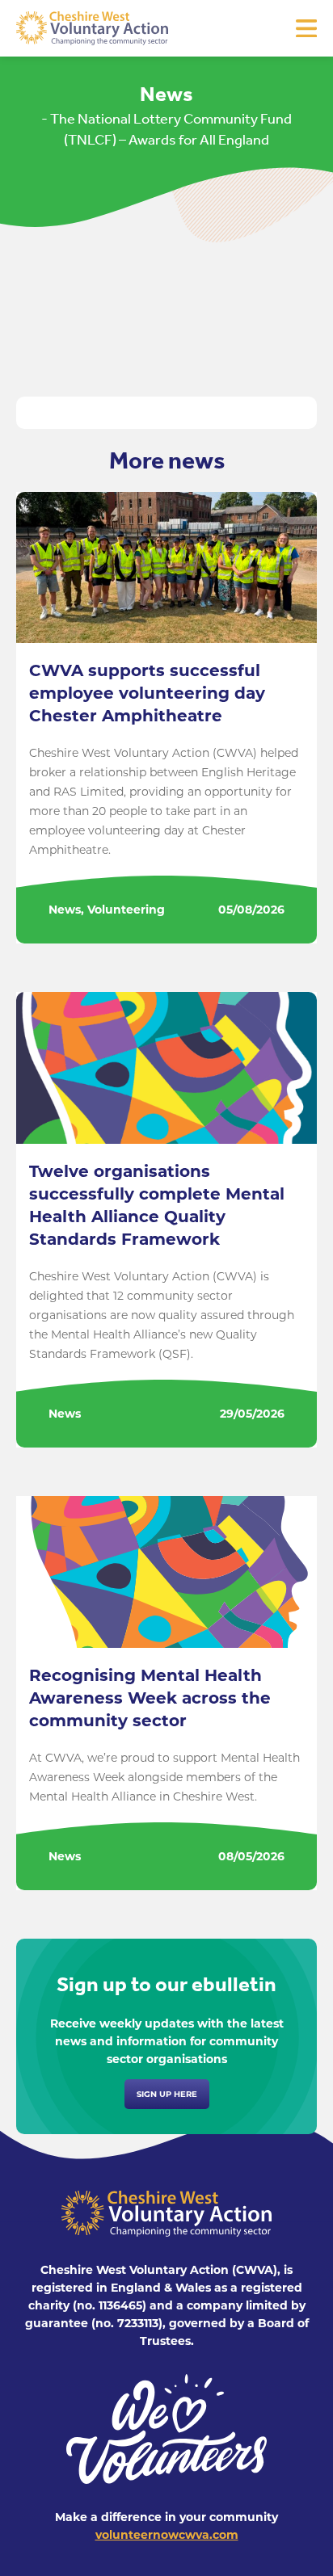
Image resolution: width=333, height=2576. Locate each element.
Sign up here (167, 2094)
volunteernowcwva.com (167, 2535)
